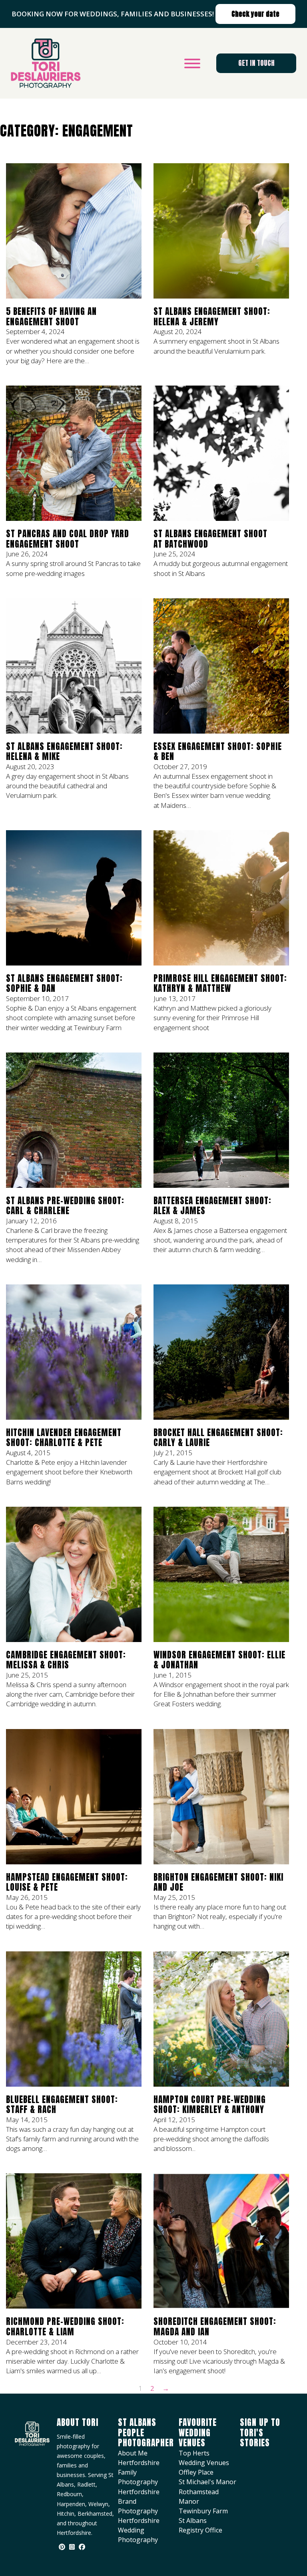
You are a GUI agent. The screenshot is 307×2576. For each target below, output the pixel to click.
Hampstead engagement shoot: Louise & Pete (67, 1882)
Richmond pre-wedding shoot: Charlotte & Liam (65, 2327)
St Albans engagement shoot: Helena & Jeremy (212, 317)
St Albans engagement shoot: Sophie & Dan (64, 983)
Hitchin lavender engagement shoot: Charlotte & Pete (64, 1438)
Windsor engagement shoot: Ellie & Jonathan (219, 1660)
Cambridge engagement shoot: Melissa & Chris (66, 1660)
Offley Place (196, 2472)
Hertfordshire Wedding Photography (139, 2530)
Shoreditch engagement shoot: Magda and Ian (215, 2327)
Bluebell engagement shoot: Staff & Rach (62, 2105)
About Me (133, 2453)
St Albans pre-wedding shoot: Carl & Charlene (65, 1206)
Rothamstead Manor (199, 2497)
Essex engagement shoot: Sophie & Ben (218, 752)
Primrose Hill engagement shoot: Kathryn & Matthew (220, 983)
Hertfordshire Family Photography (139, 2472)
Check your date (255, 14)
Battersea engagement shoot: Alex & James (212, 1206)
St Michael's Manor (207, 2482)
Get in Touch (256, 63)
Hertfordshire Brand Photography (139, 2501)
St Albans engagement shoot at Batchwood (210, 539)
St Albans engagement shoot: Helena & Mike (64, 752)
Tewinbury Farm (203, 2511)
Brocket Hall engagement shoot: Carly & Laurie (218, 1438)
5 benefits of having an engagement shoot (51, 317)
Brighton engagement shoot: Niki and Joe (218, 1882)
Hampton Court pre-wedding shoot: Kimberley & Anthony (210, 2105)
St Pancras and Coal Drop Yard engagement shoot (68, 539)
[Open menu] (192, 63)
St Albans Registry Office (200, 2525)
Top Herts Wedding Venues (204, 2458)
